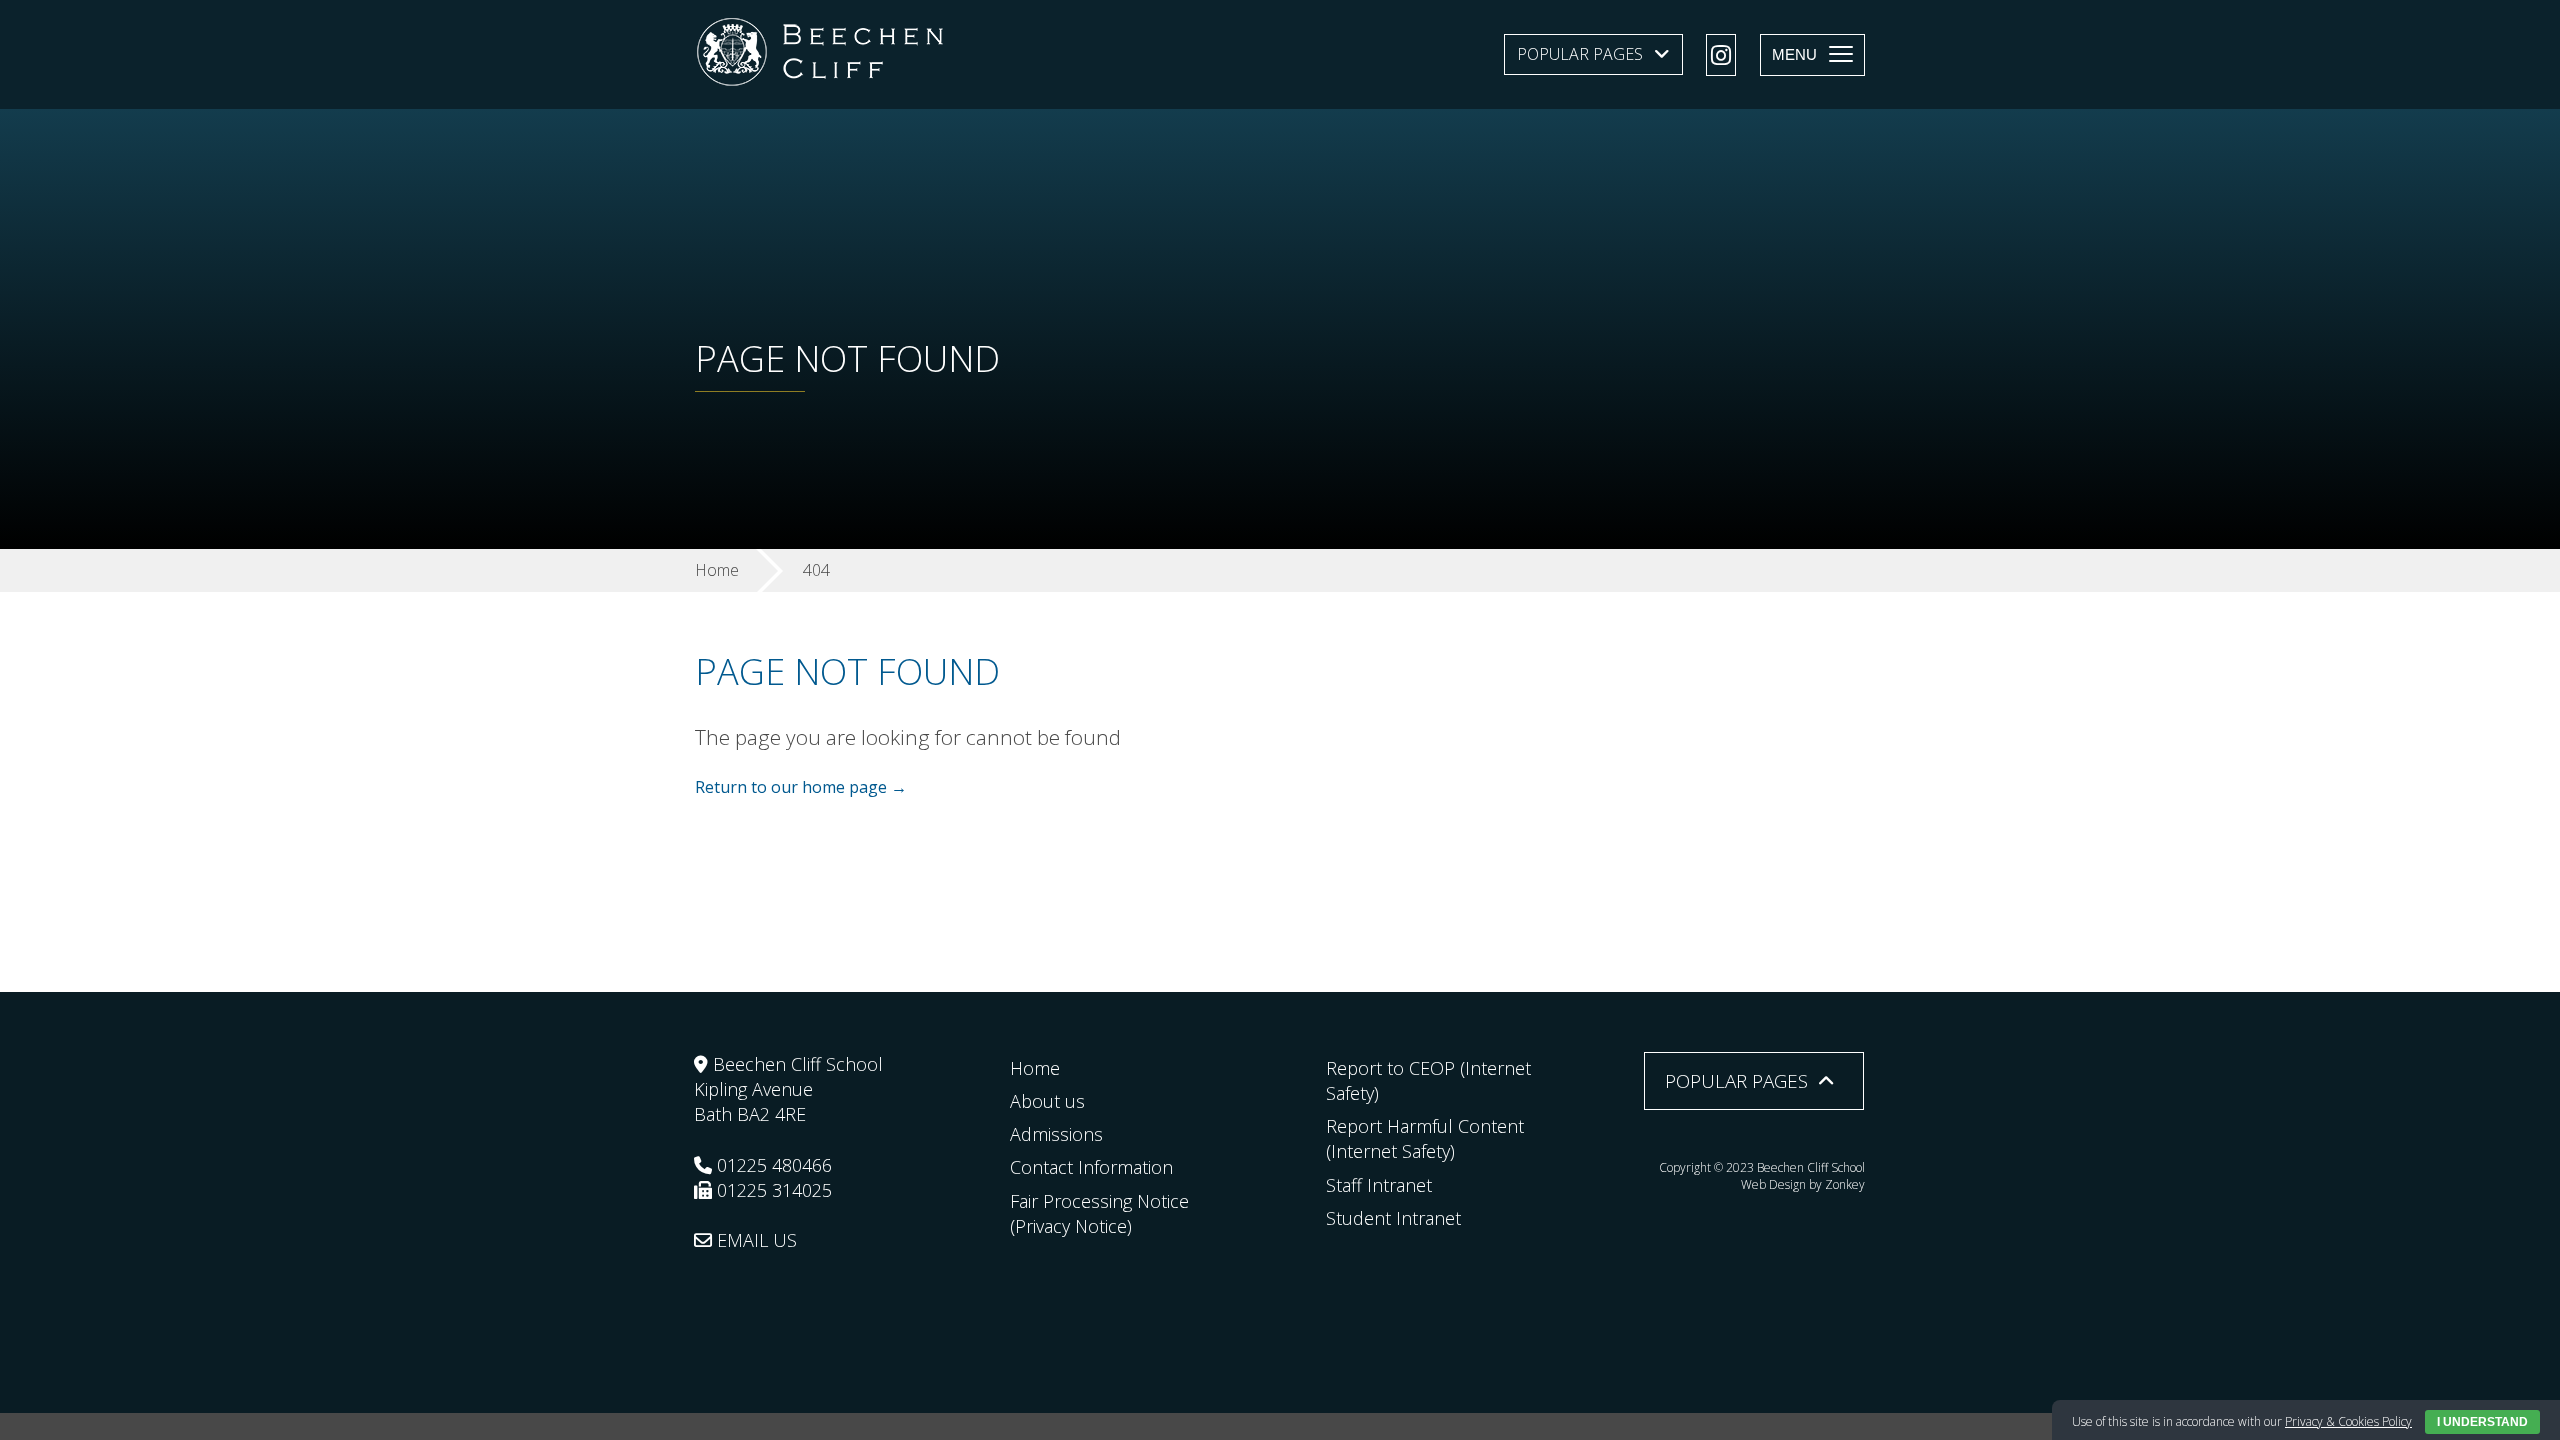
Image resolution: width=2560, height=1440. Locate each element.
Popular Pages (1580, 54)
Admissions (1056, 1134)
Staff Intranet (1379, 1185)
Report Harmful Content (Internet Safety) (1425, 1138)
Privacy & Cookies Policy (2348, 1421)
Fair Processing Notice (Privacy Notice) (1099, 1213)
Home (1035, 1068)
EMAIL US (754, 1240)
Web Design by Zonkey (1803, 1184)
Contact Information (1091, 1167)
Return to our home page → (801, 787)
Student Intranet (1393, 1218)
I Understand (2482, 1422)
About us (1047, 1101)
